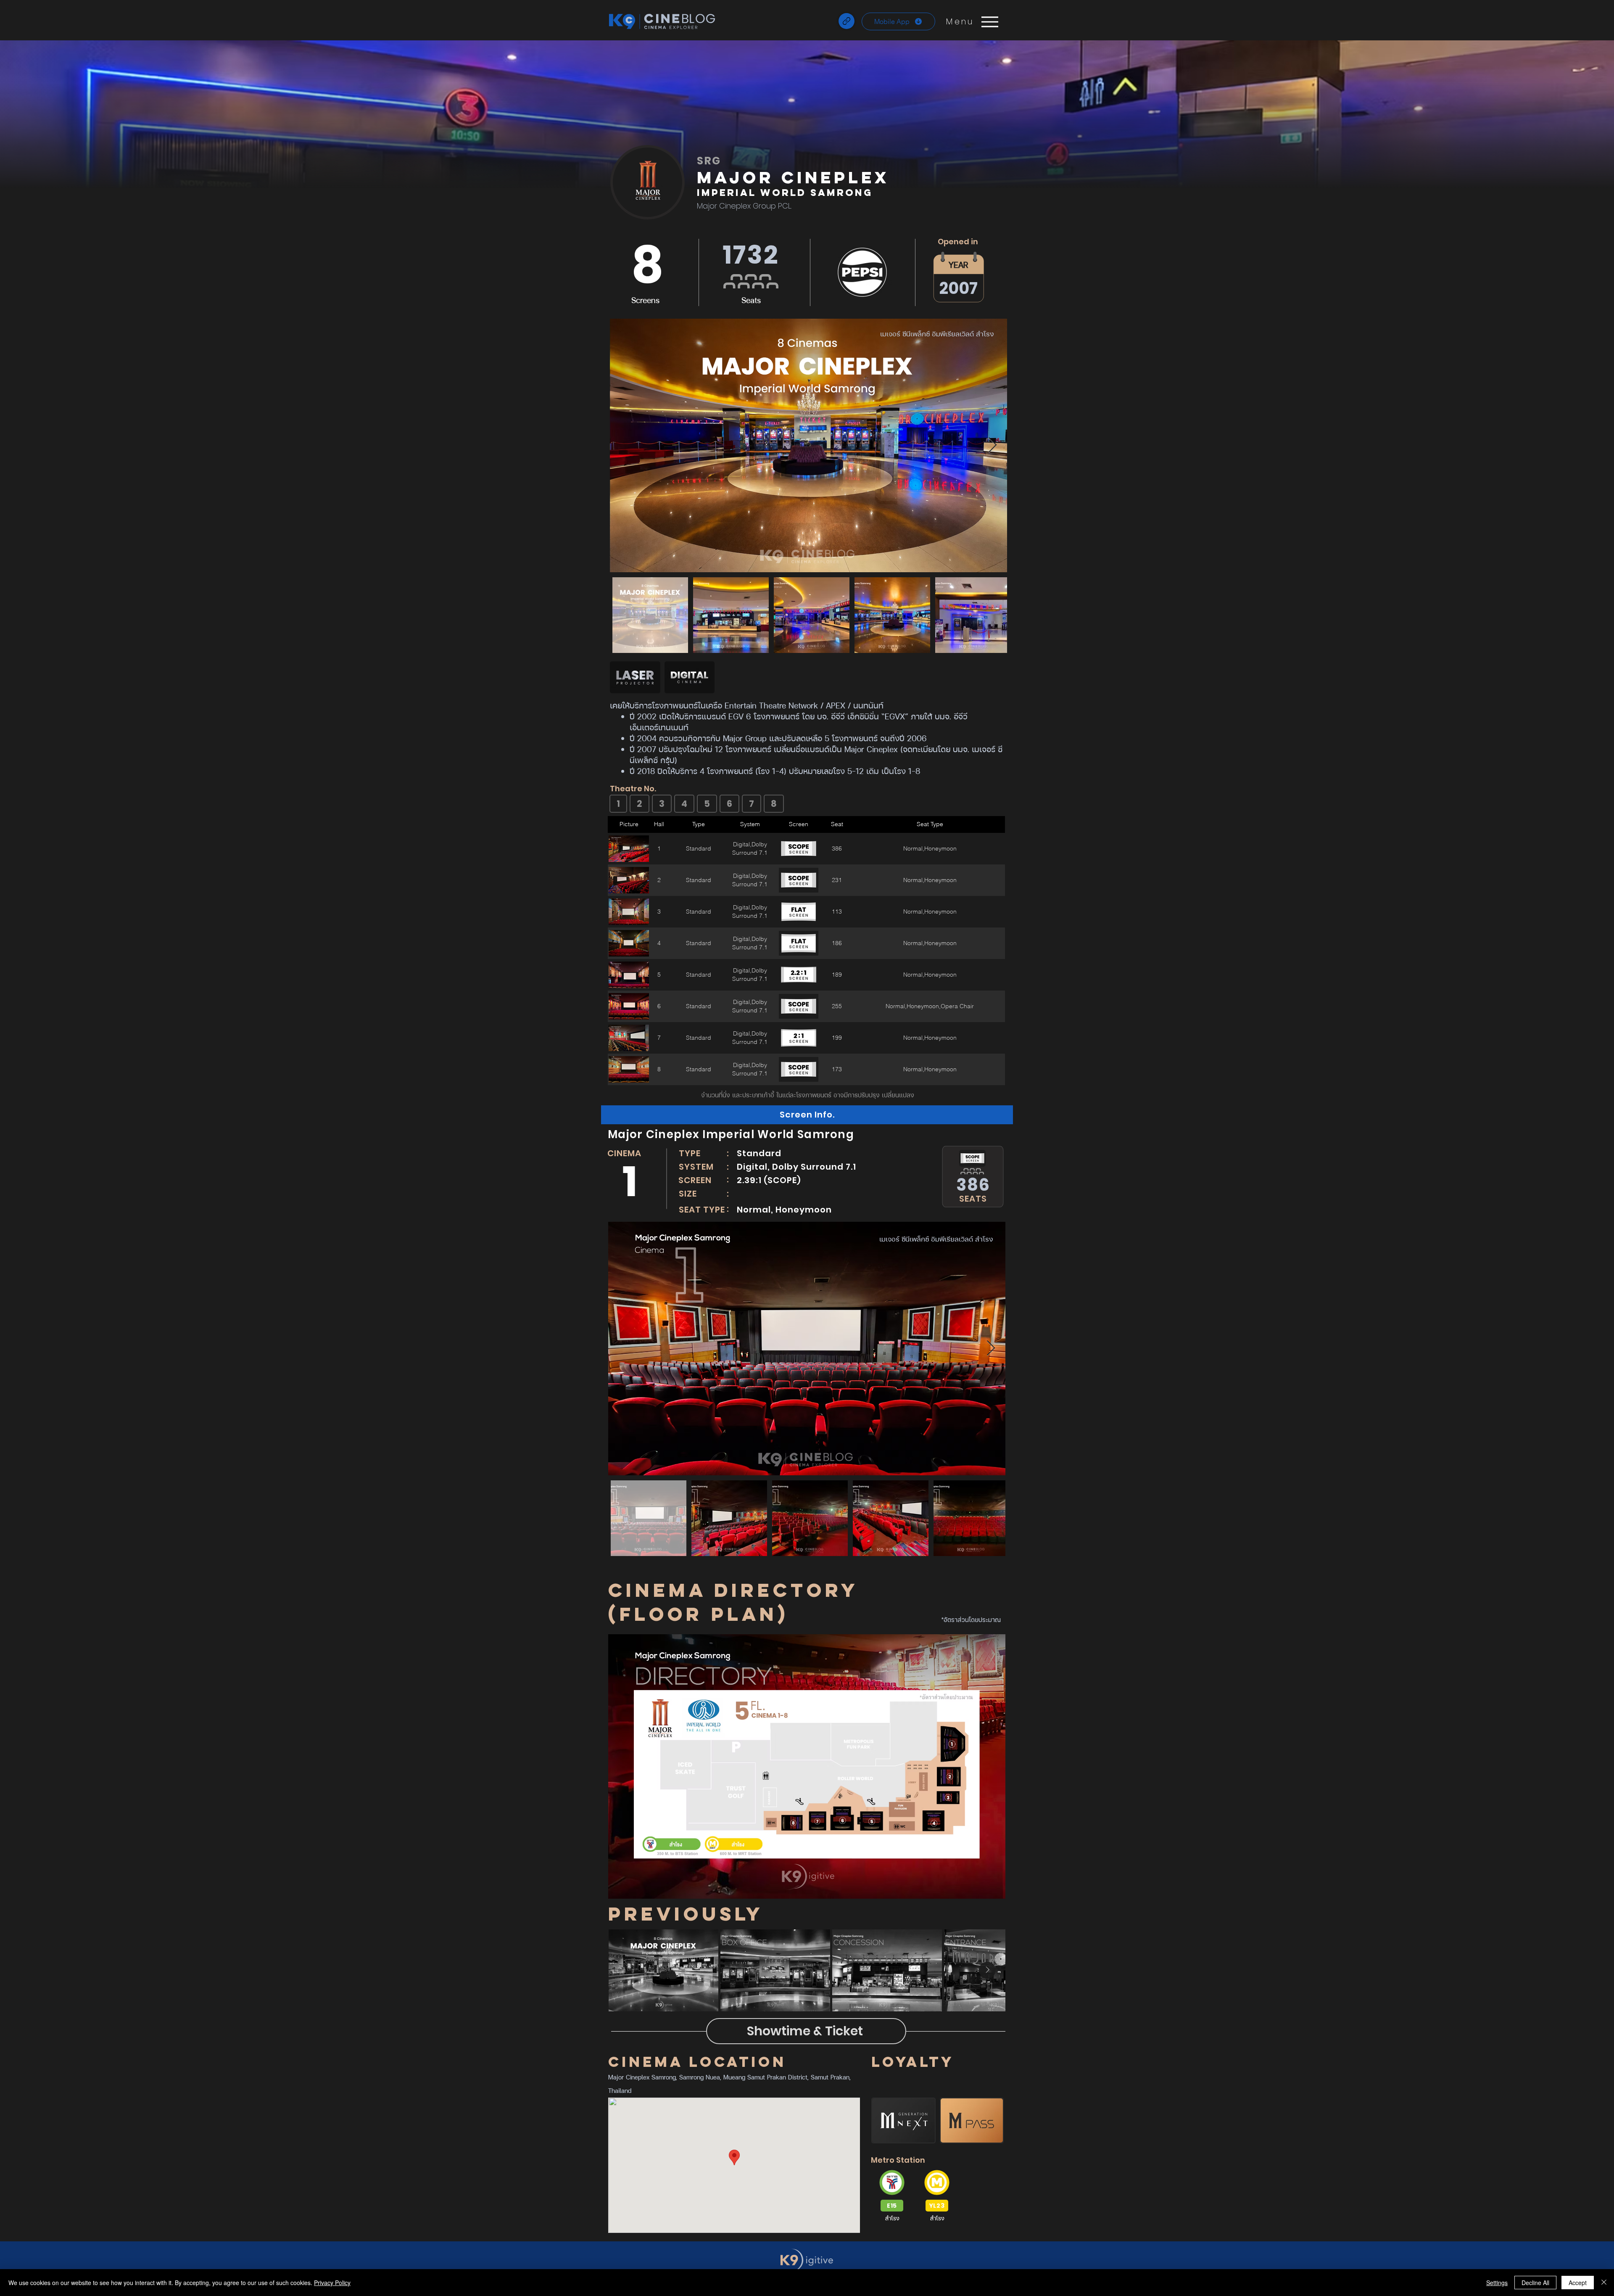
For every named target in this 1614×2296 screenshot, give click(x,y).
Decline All (1535, 2283)
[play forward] (999, 677)
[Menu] (990, 22)
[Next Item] (993, 445)
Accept (1578, 2283)
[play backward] (620, 677)
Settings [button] (1497, 2283)
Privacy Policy (332, 2283)
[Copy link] (847, 21)
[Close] (1604, 2283)
